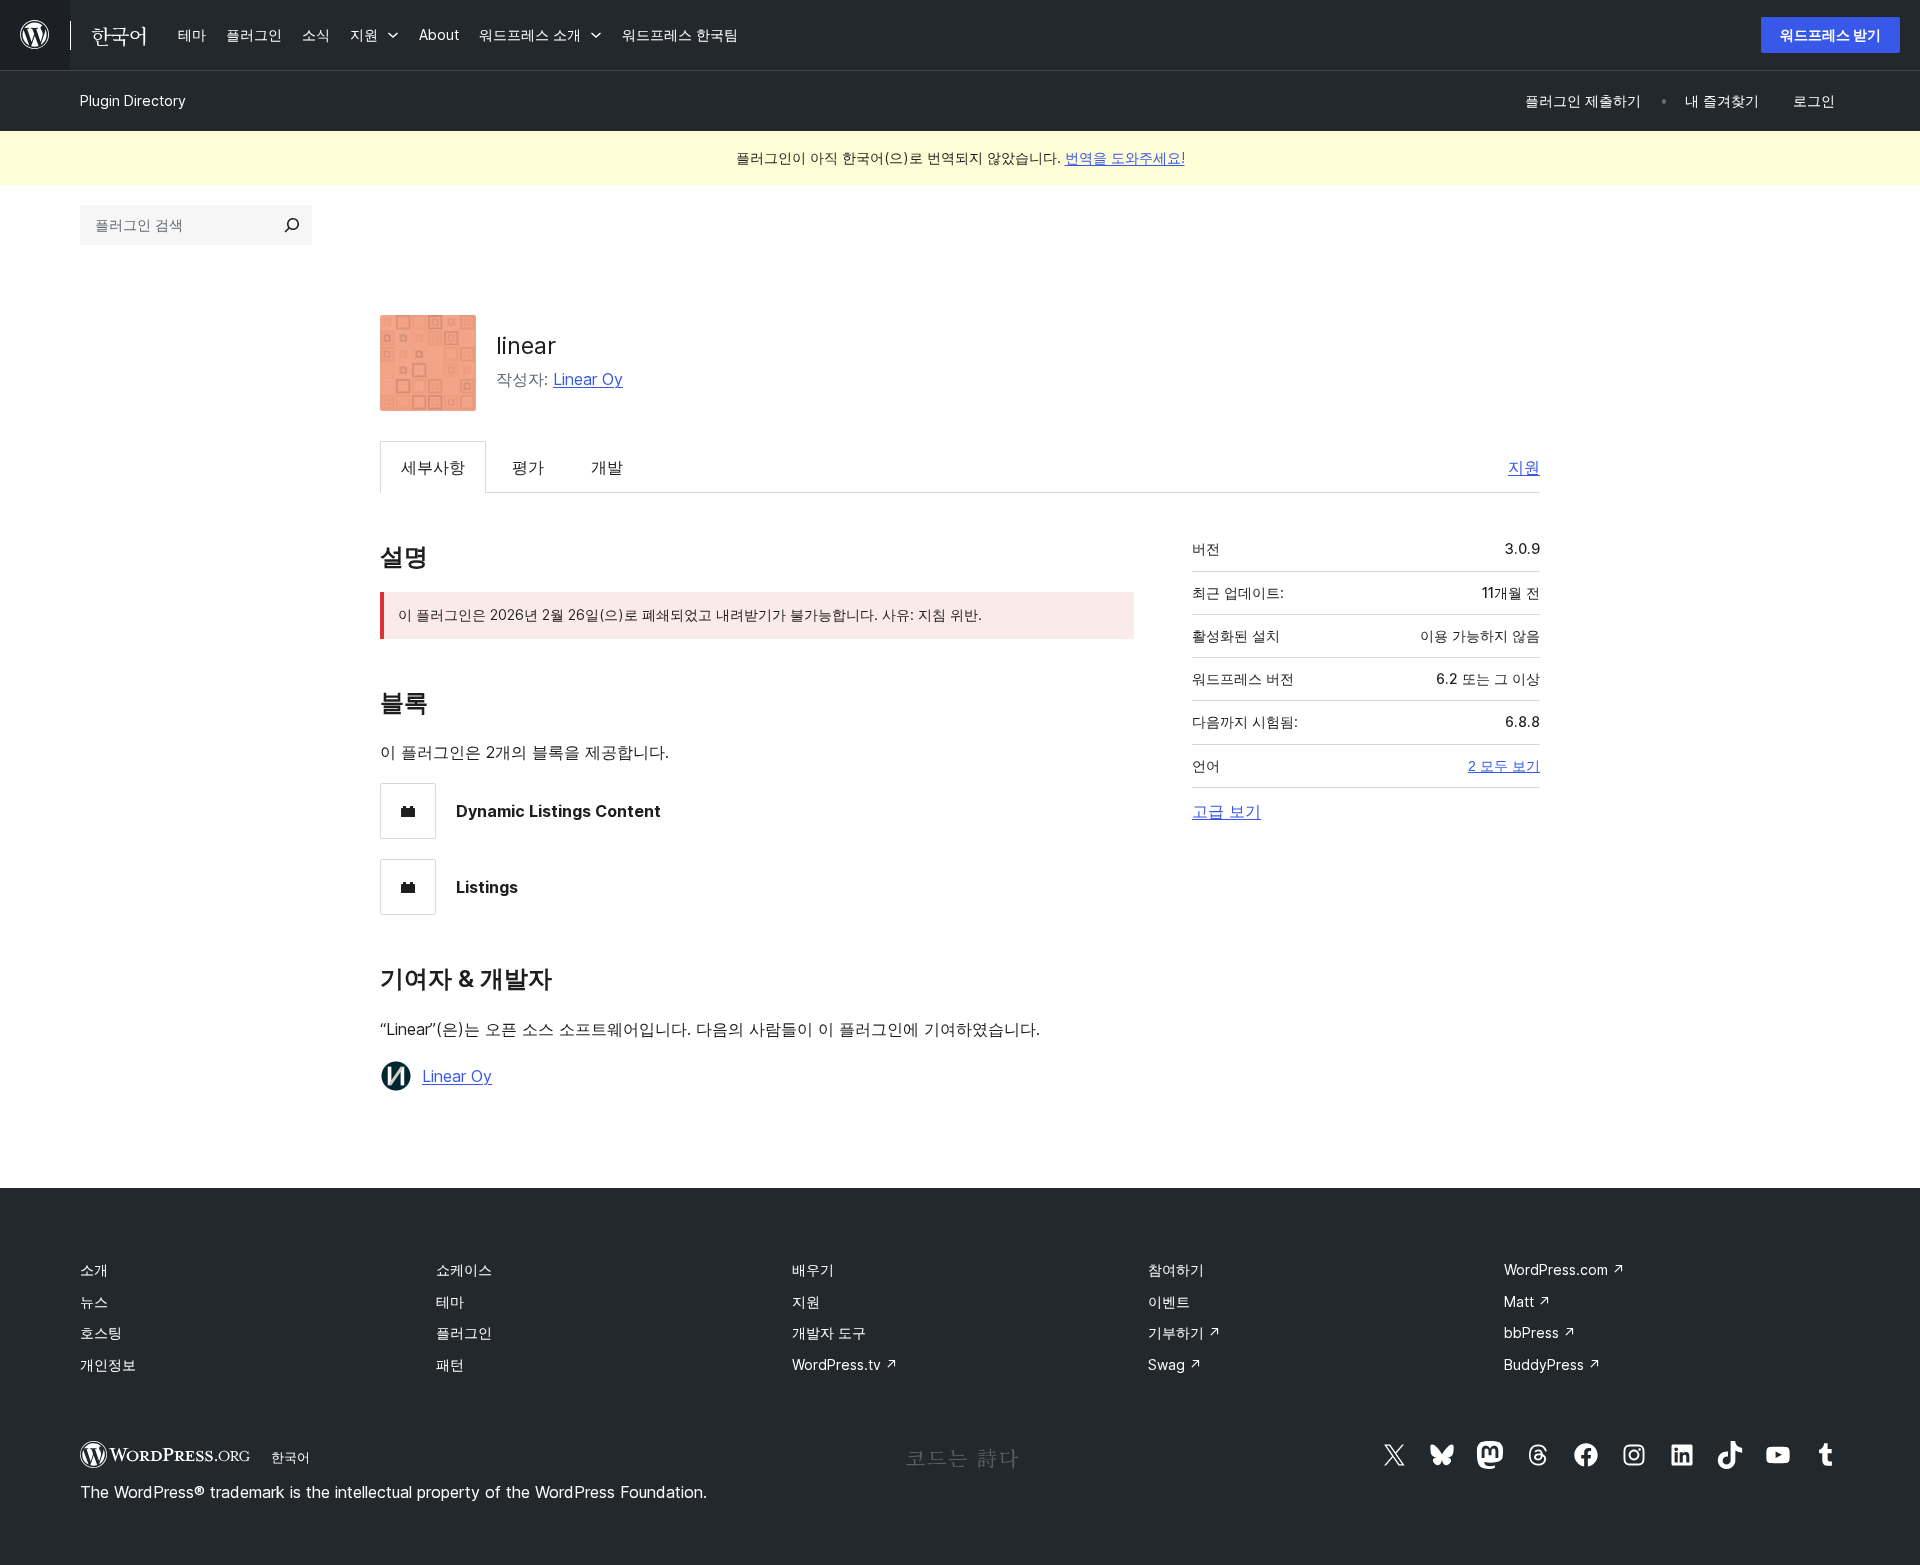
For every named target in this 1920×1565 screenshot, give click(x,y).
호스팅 (101, 1332)
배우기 (813, 1269)
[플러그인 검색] (292, 225)
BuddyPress (1552, 1364)
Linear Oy (588, 379)
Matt (1527, 1301)
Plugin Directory (133, 100)
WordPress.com (1564, 1269)
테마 (450, 1301)
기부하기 (1184, 1332)
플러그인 (464, 1332)
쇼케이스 (464, 1269)
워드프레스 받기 (1830, 34)
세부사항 (433, 467)
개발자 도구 (829, 1332)
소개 (94, 1269)
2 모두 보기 (1504, 766)
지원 (1524, 467)
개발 (607, 467)
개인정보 (108, 1364)
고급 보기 (1226, 811)
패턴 (450, 1364)
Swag (1175, 1364)
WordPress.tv (845, 1364)
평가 (528, 467)
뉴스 (94, 1301)
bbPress (1540, 1332)
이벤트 (1169, 1301)
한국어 (290, 1457)
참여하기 (1176, 1269)
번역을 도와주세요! (1125, 157)
